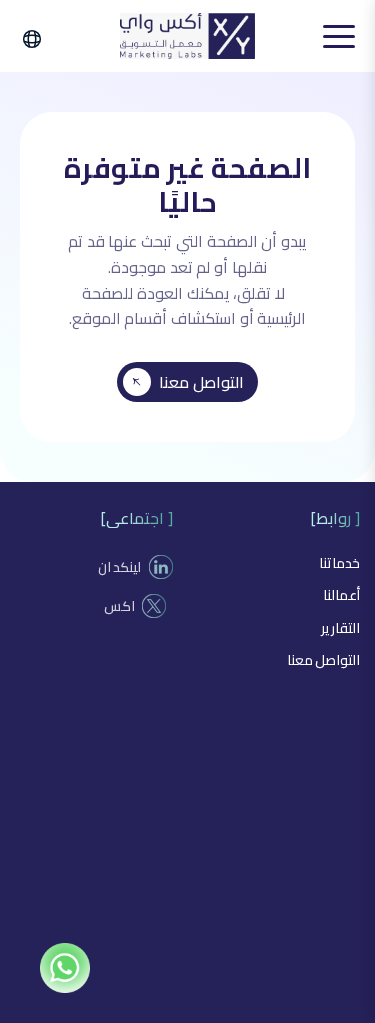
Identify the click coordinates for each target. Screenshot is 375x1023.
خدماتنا (339, 563)
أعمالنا (341, 595)
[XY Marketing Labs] (187, 36)
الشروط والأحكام (115, 1001)
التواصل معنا (201, 382)
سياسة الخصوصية (254, 1001)
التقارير (340, 628)
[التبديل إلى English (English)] (40, 39)
